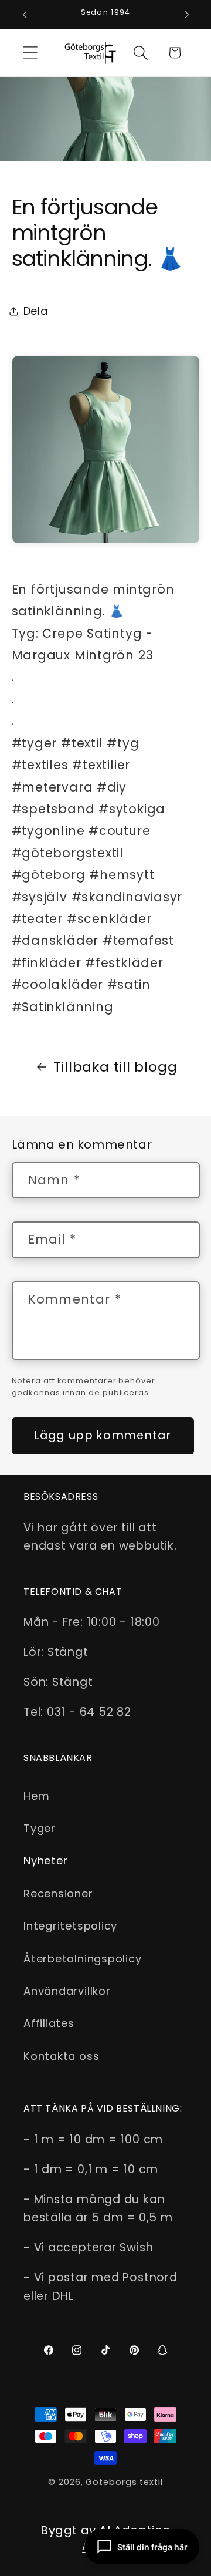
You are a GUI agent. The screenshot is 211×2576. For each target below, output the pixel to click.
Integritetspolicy (70, 1926)
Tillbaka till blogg (115, 1067)
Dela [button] (36, 311)
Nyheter (45, 1861)
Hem (36, 1796)
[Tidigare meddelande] (25, 15)
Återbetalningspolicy (83, 1959)
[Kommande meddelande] (187, 15)
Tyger (40, 1828)
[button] (30, 53)
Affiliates (49, 2023)
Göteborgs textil (124, 2482)
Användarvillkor (67, 1991)
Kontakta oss (61, 2056)
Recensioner (58, 1893)
